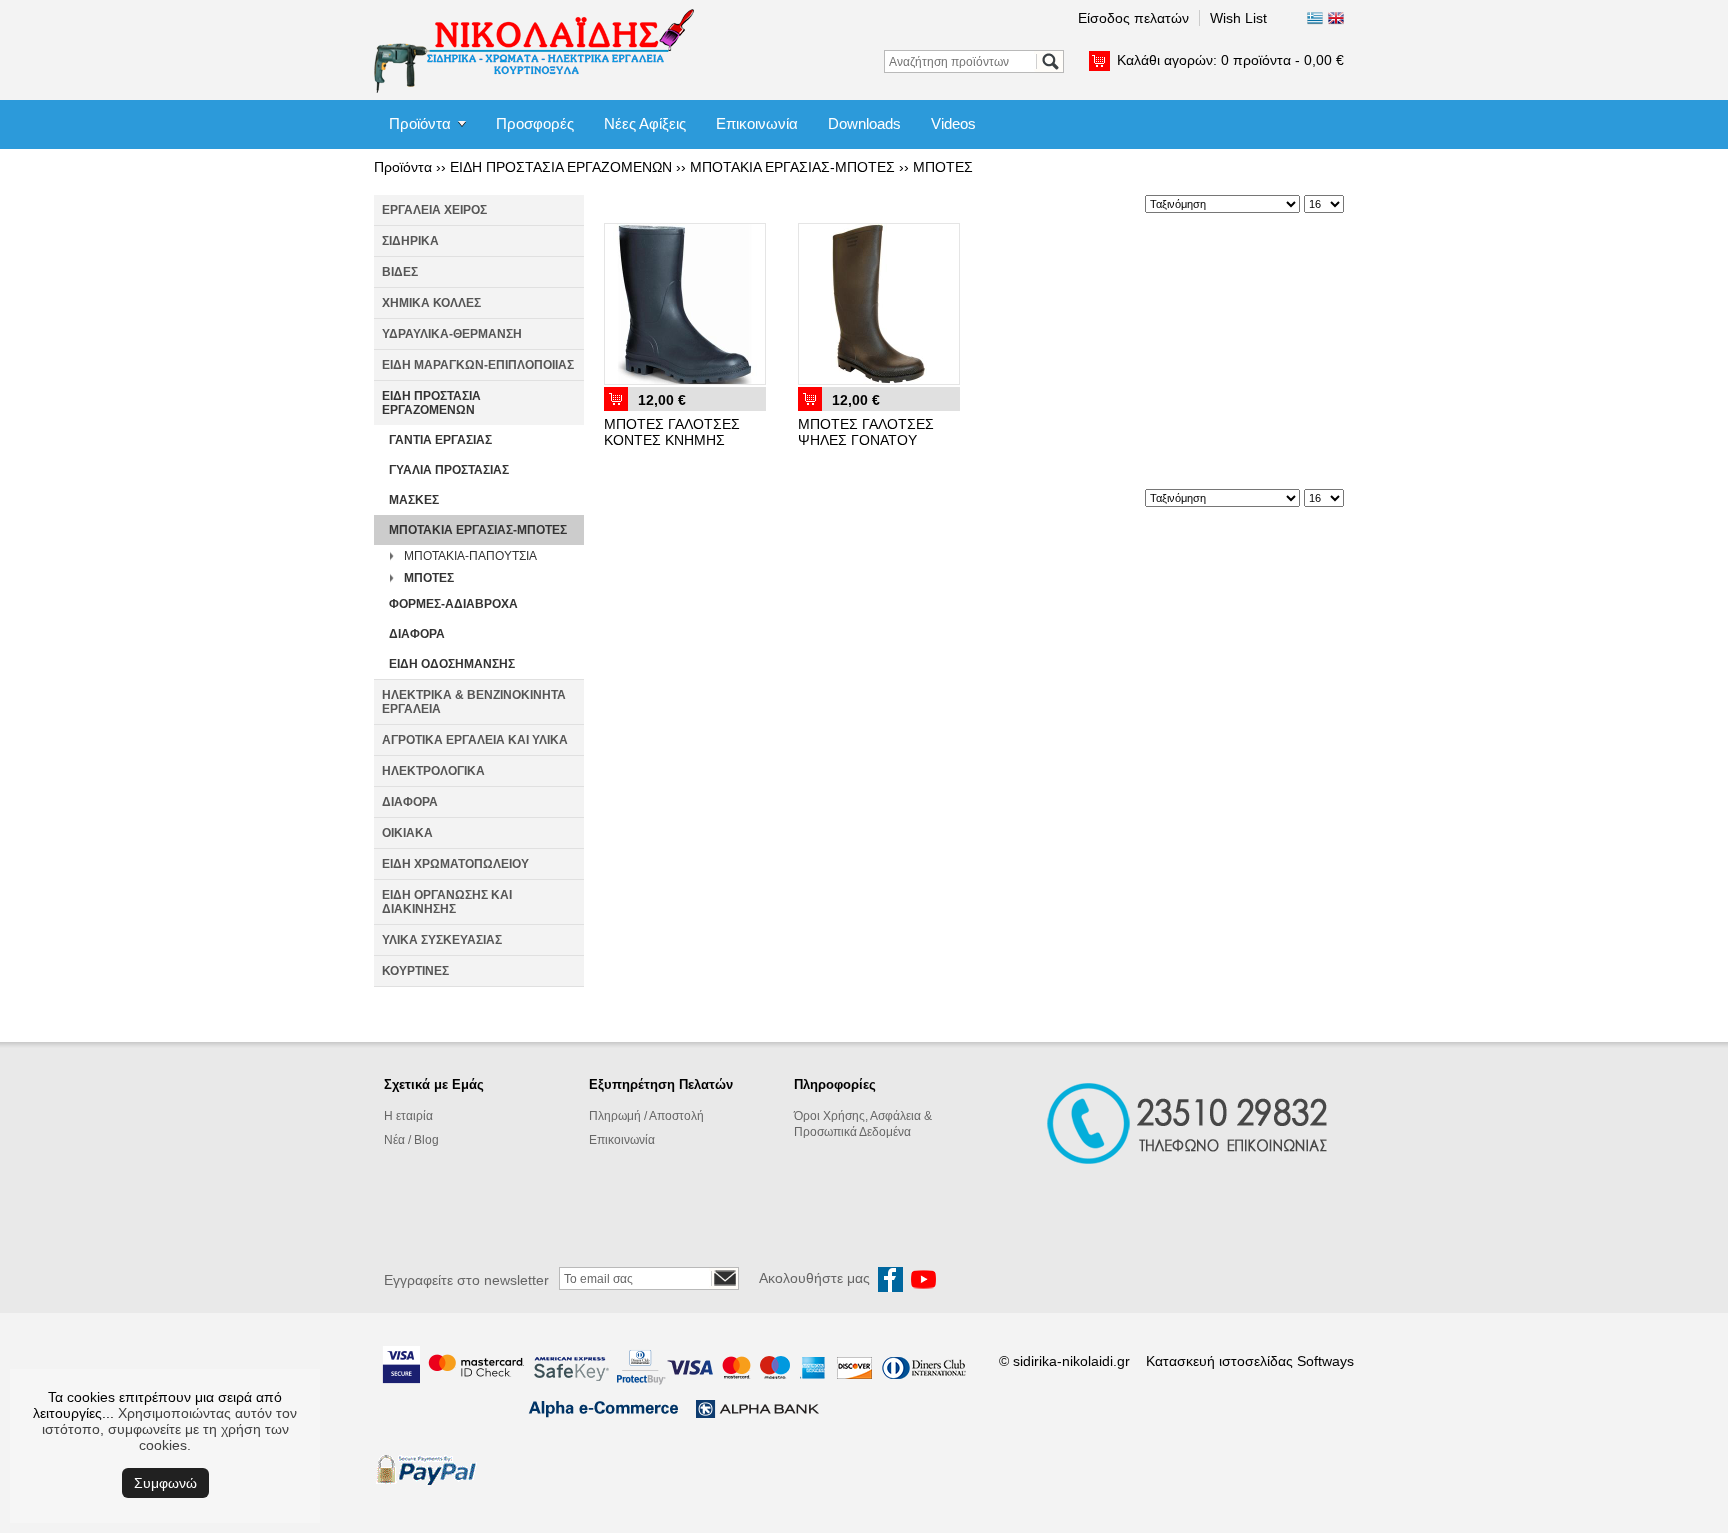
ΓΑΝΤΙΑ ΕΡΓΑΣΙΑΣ (440, 440)
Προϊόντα (420, 123)
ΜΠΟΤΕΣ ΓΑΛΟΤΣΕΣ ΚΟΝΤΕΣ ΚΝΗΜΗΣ (672, 432)
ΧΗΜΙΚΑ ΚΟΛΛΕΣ (431, 303)
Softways (1325, 1361)
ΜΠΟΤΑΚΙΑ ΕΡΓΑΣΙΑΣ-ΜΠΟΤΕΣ (792, 167)
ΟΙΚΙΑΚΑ (407, 833)
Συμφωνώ (165, 1483)
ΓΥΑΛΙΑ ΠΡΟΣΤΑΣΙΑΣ (449, 470)
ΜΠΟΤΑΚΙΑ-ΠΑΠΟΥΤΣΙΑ (470, 556)
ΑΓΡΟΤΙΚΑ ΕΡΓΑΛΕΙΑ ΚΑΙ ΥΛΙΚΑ (475, 740)
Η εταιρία (408, 1116)
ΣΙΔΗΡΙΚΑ (410, 241)
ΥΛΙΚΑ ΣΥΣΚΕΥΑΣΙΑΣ (442, 940)
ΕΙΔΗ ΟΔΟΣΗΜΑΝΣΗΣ (452, 664)
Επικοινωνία (757, 123)
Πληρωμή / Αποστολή (646, 1116)
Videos (953, 123)
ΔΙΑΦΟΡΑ (417, 634)
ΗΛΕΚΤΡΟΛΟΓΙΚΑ (433, 771)
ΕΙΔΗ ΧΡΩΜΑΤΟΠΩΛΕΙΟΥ (455, 864)
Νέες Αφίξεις (645, 123)
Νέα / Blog (411, 1140)
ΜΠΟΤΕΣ (943, 167)
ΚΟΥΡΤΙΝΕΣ (415, 971)
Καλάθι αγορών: (1230, 60)
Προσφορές (535, 123)
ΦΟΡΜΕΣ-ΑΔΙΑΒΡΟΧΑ (453, 604)
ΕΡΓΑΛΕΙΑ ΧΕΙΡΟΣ (434, 210)
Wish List (1238, 18)
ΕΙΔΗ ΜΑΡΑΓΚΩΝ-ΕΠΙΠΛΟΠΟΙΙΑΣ (478, 365)
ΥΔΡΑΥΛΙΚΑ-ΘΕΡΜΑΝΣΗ (452, 334)
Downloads (864, 123)
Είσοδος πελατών (1133, 18)
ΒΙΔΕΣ (400, 272)
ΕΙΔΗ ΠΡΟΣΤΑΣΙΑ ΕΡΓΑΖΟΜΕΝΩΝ (561, 167)
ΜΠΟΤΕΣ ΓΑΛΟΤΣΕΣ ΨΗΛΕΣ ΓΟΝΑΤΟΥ (866, 432)
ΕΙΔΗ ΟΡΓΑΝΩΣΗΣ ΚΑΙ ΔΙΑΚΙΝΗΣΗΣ (447, 902)
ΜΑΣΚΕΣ (414, 500)
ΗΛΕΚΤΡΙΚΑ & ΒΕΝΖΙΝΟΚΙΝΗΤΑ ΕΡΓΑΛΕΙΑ (474, 702)
